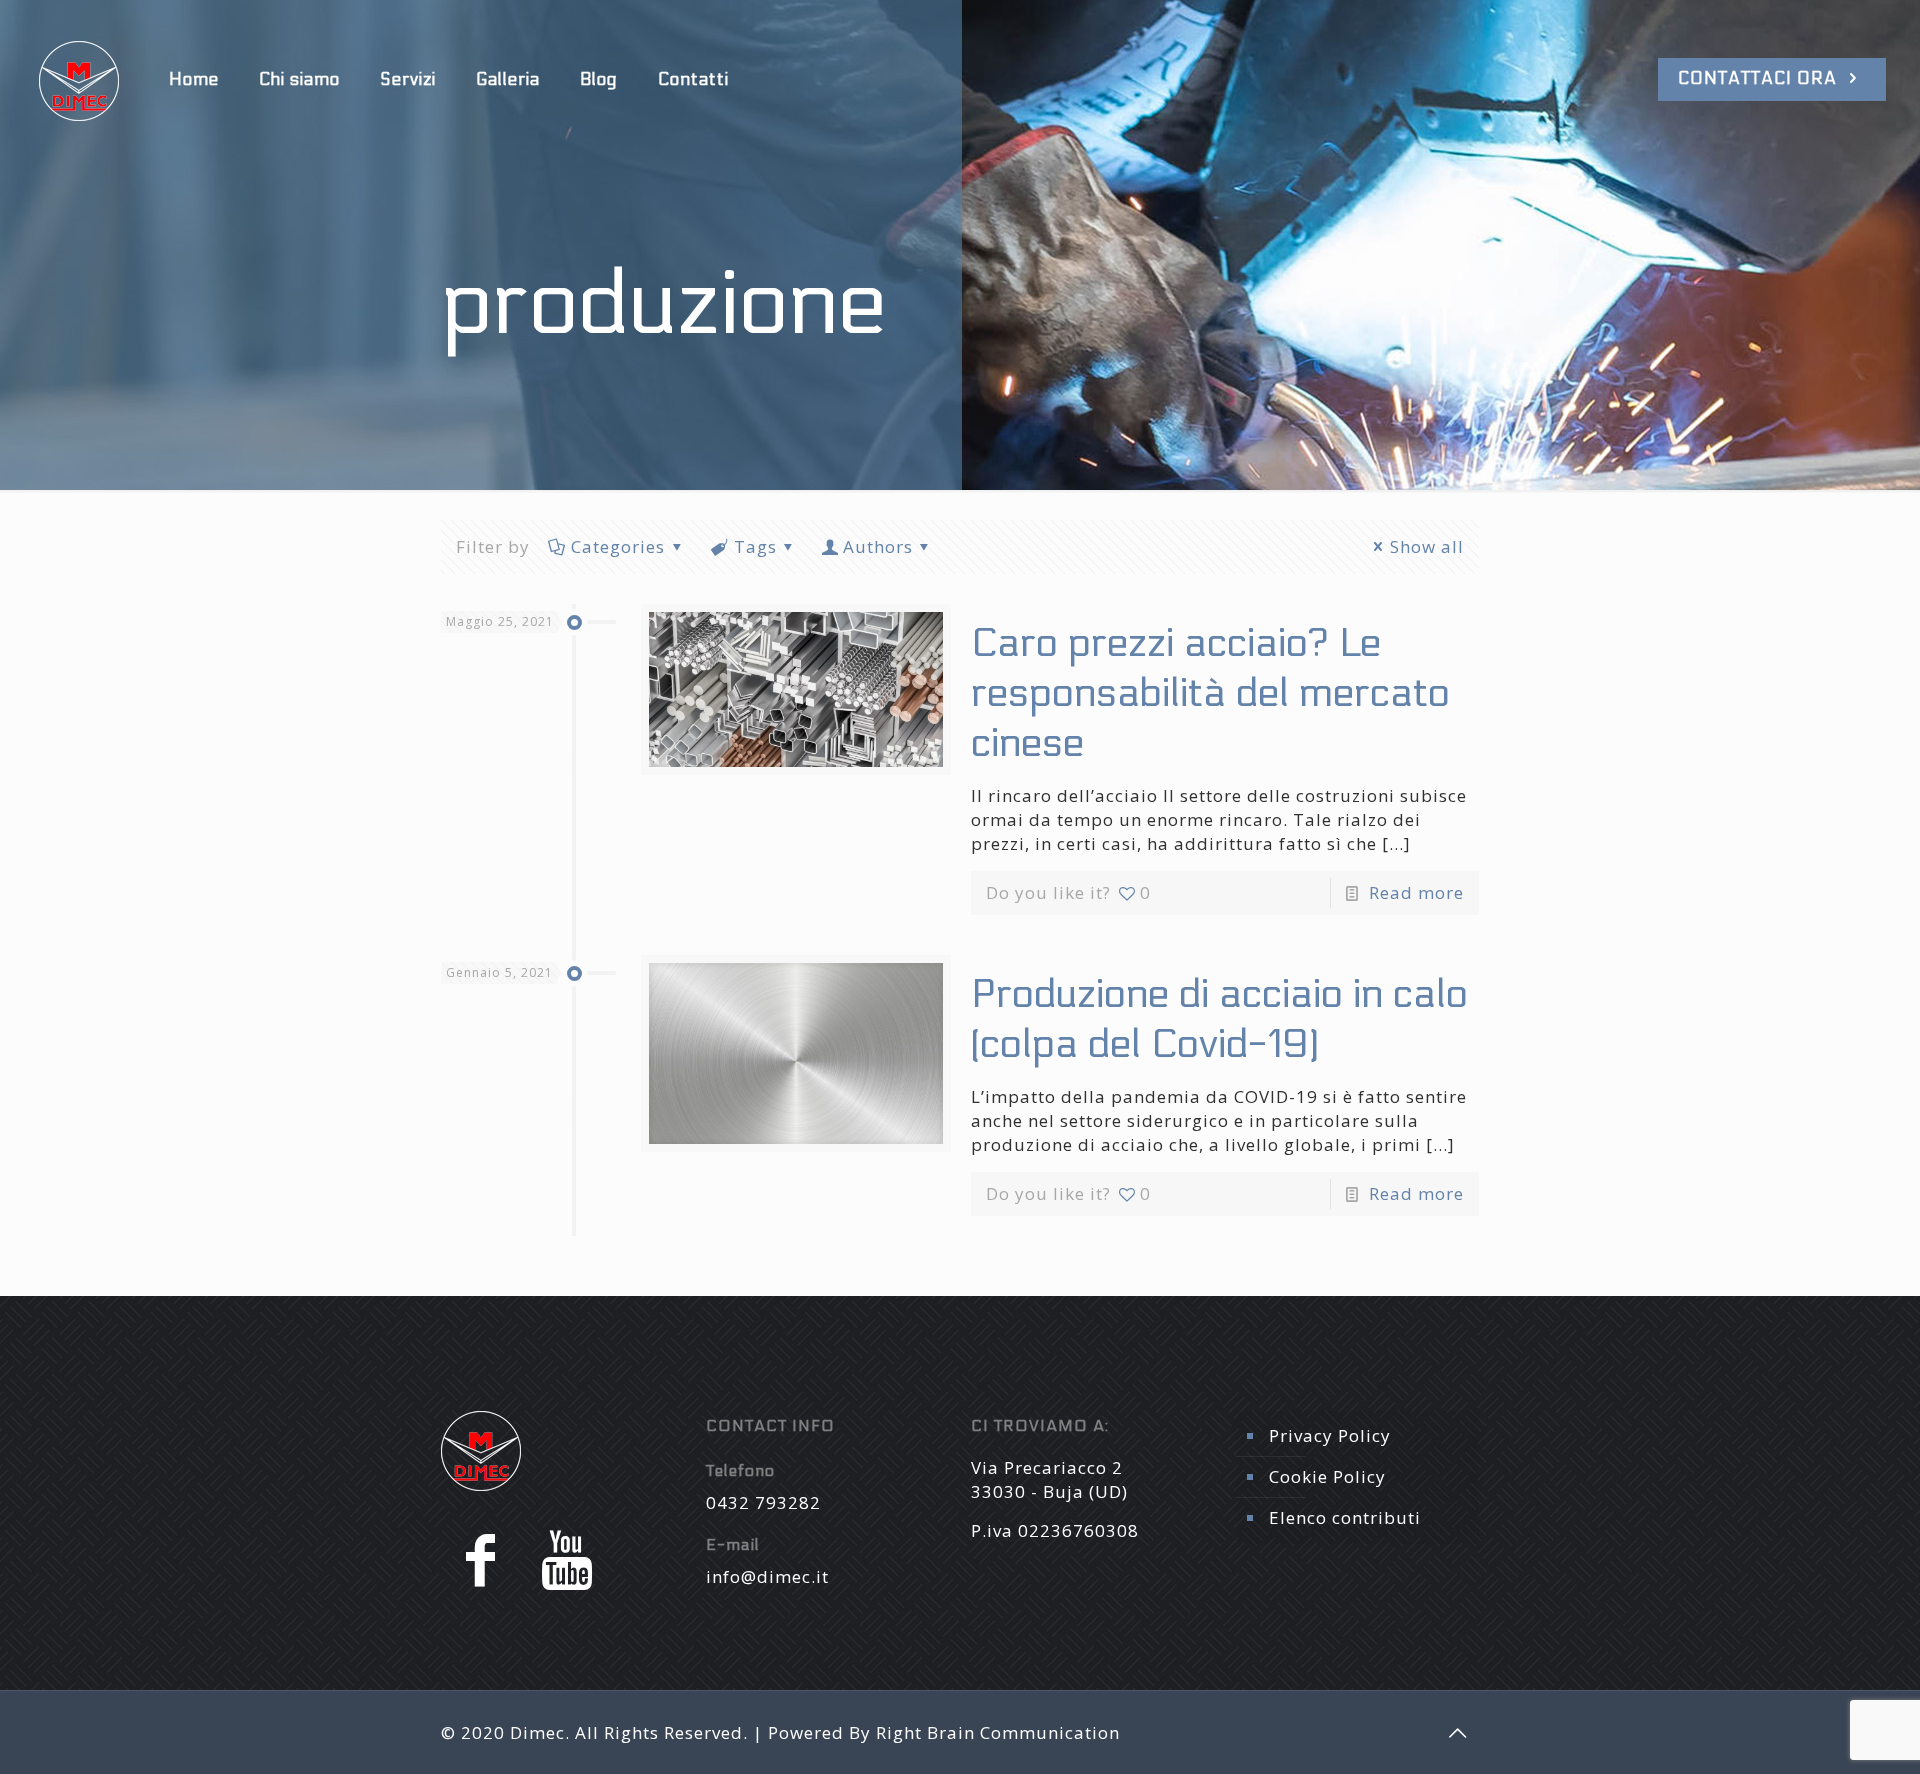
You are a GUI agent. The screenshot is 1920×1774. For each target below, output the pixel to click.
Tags (755, 546)
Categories (618, 546)
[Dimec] (79, 80)
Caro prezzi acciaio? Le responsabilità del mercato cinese (1210, 693)
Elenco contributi (1345, 1517)
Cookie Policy (1327, 1476)
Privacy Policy (1330, 1435)
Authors (878, 546)
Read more (1416, 892)
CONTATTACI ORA (1760, 79)
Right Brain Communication (998, 1732)
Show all (1427, 546)
